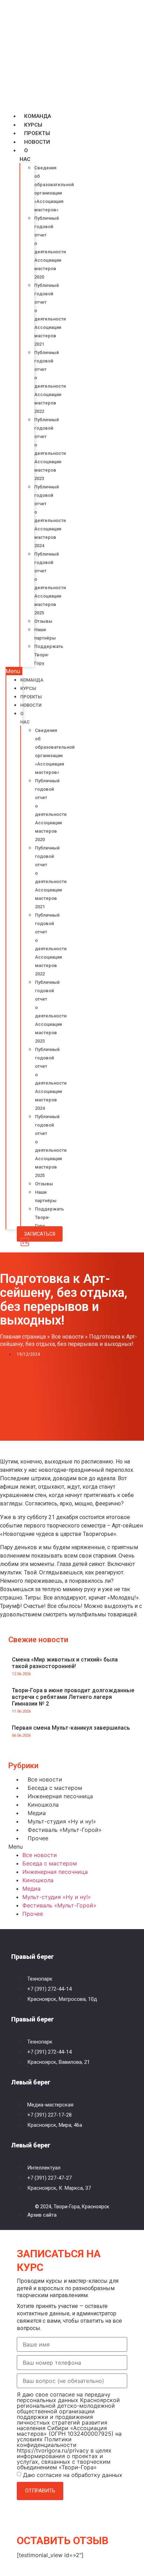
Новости (37, 142)
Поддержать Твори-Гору (49, 655)
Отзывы (43, 621)
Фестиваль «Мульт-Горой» (65, 1830)
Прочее (38, 1838)
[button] (14, 671)
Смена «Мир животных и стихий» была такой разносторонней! (65, 1663)
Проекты (37, 133)
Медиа (37, 1813)
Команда (38, 116)
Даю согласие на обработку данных (73, 2475)
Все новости (67, 1337)
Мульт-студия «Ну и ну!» (62, 1821)
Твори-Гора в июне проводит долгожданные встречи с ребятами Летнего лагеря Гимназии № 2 (73, 1697)
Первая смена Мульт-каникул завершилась (71, 1728)
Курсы (33, 125)
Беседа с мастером (55, 1788)
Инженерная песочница (60, 1796)
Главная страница (23, 1337)
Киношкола (43, 1805)
